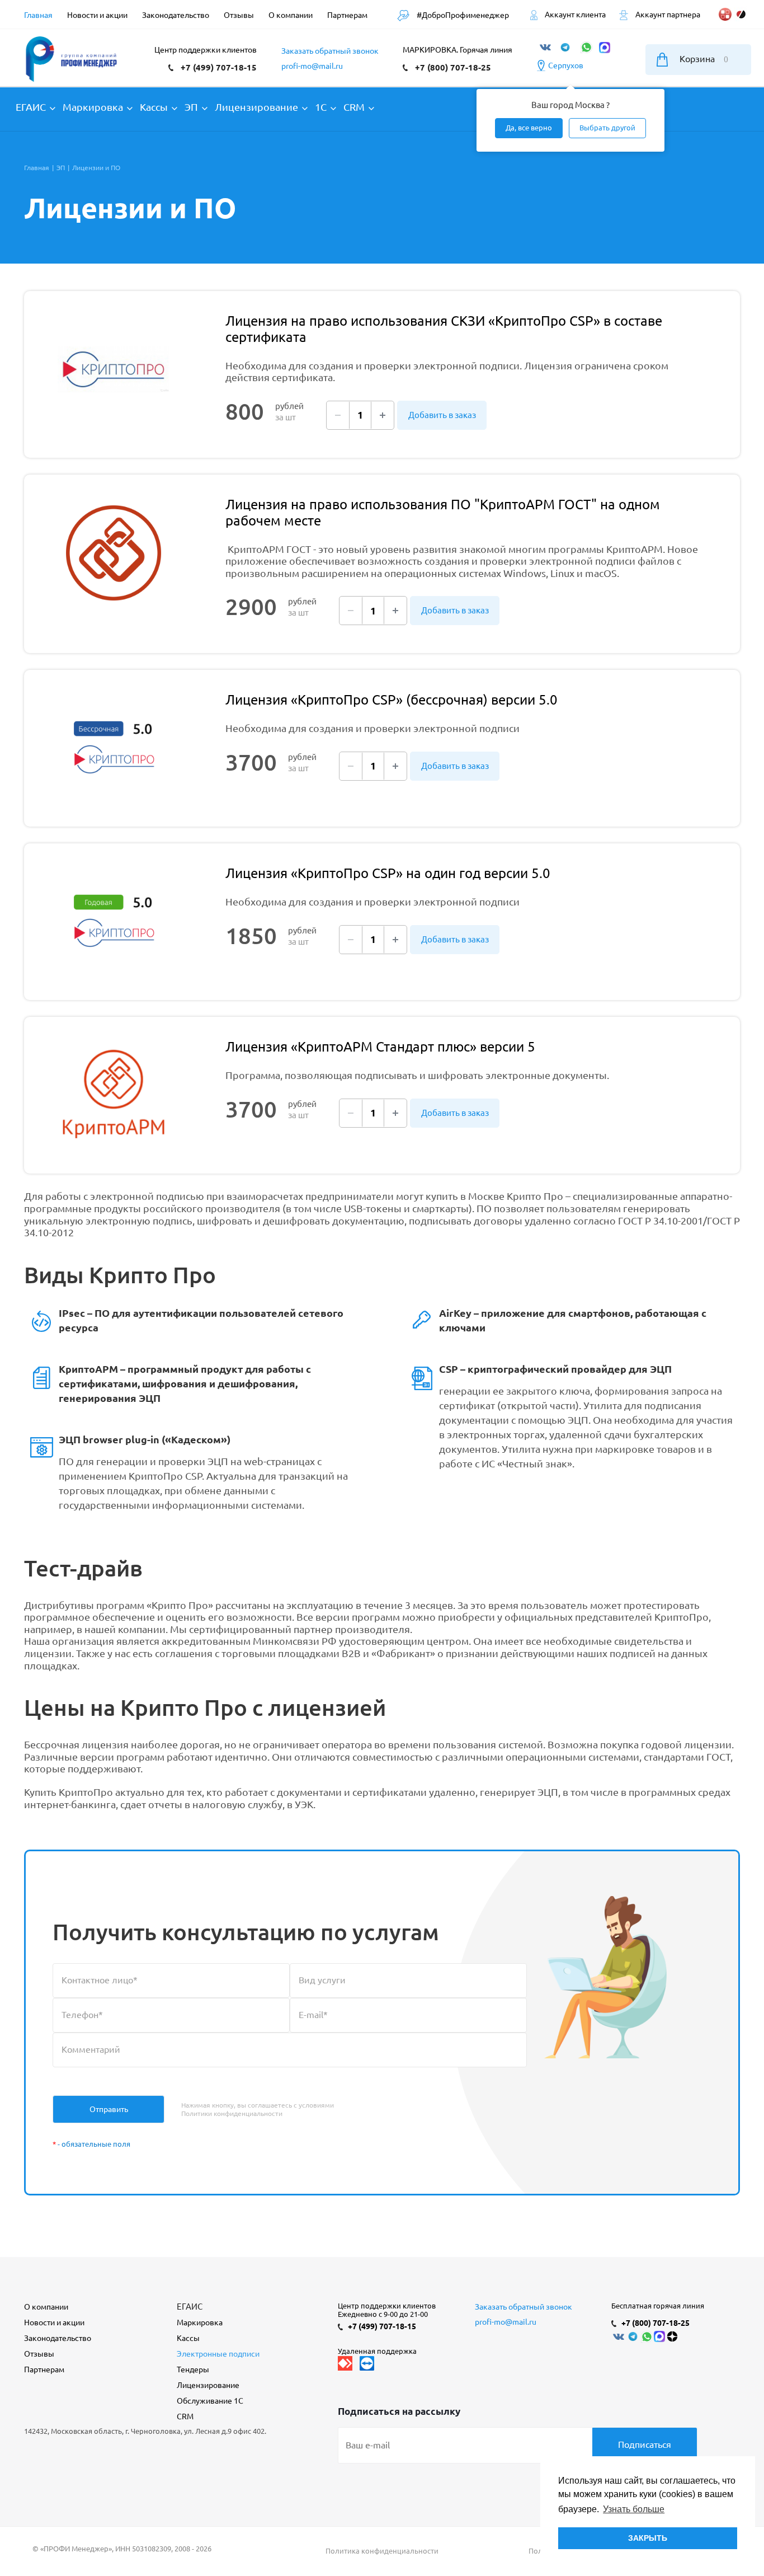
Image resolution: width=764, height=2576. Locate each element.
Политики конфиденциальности (232, 2113)
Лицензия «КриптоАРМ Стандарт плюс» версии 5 (380, 1047)
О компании (46, 2307)
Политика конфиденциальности (382, 2551)
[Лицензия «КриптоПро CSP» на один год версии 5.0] (114, 922)
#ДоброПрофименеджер (462, 15)
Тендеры (193, 2369)
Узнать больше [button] (634, 2509)
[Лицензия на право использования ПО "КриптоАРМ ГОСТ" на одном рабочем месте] (114, 553)
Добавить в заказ (442, 415)
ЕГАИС (190, 2307)
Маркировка (200, 2322)
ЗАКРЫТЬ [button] (648, 2538)
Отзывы (39, 2354)
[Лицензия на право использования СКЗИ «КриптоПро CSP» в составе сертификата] (114, 369)
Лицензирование (208, 2385)
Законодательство (58, 2338)
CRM (185, 2417)
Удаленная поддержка (377, 2351)
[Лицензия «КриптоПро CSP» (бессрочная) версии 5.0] (114, 748)
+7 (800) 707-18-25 (453, 67)
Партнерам (44, 2369)
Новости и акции (54, 2322)
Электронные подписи (218, 2354)
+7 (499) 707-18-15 (219, 67)
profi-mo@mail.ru (312, 66)
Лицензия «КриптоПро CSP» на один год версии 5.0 (388, 873)
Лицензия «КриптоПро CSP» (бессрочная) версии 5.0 (392, 700)
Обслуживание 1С (210, 2401)
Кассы (188, 2338)
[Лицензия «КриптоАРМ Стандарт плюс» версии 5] (114, 1095)
